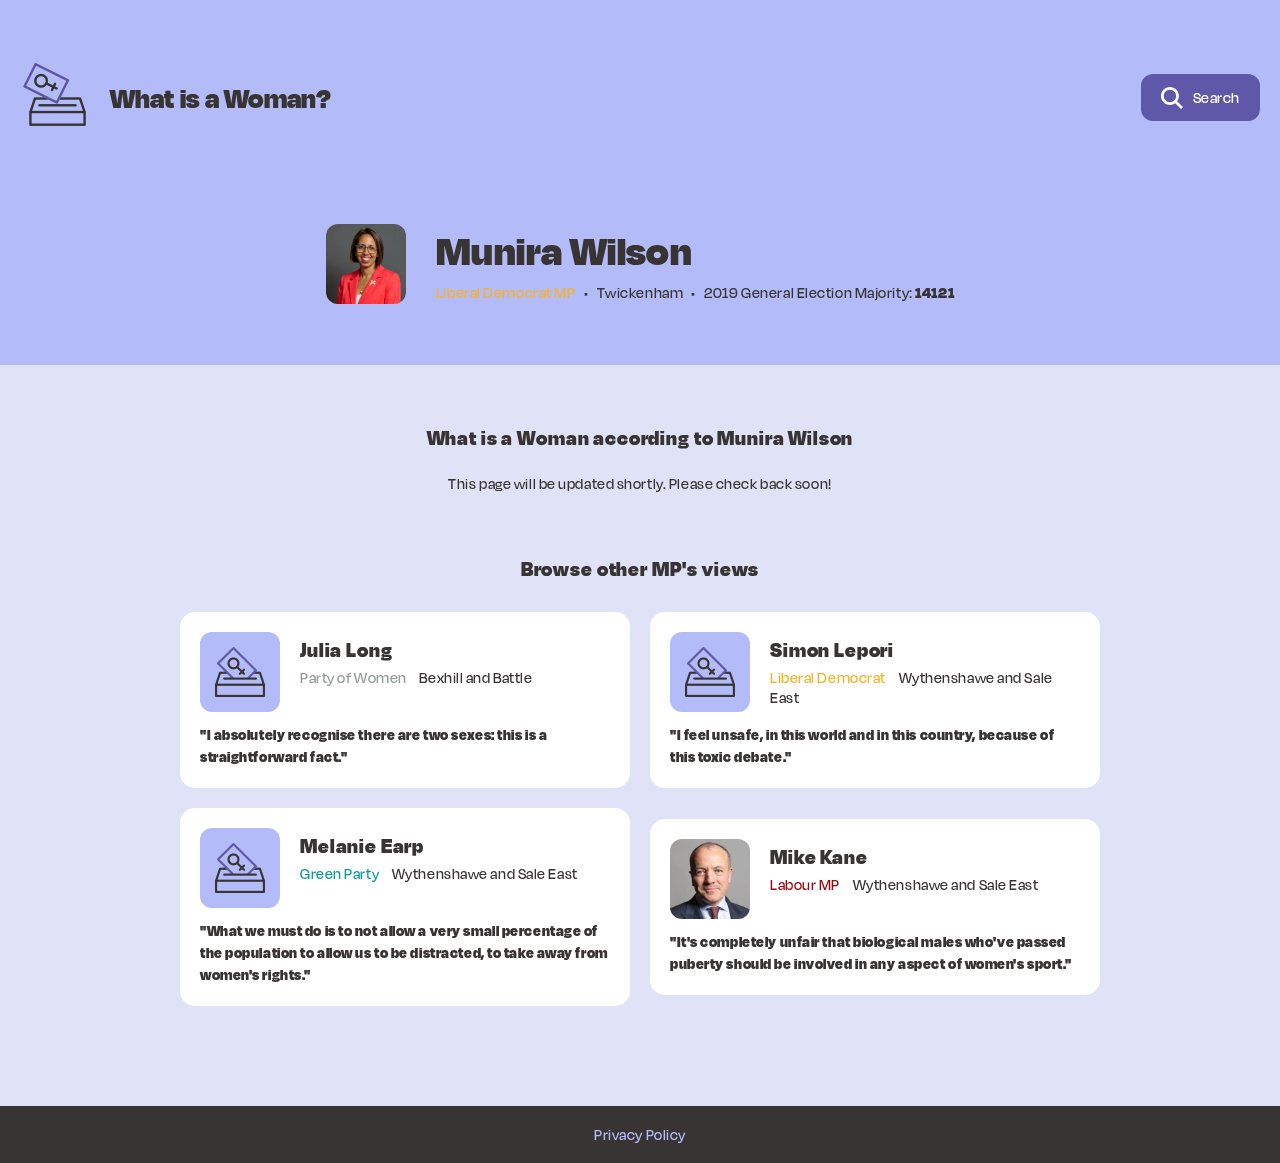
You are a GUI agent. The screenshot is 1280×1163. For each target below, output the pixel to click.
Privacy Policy (640, 1134)
